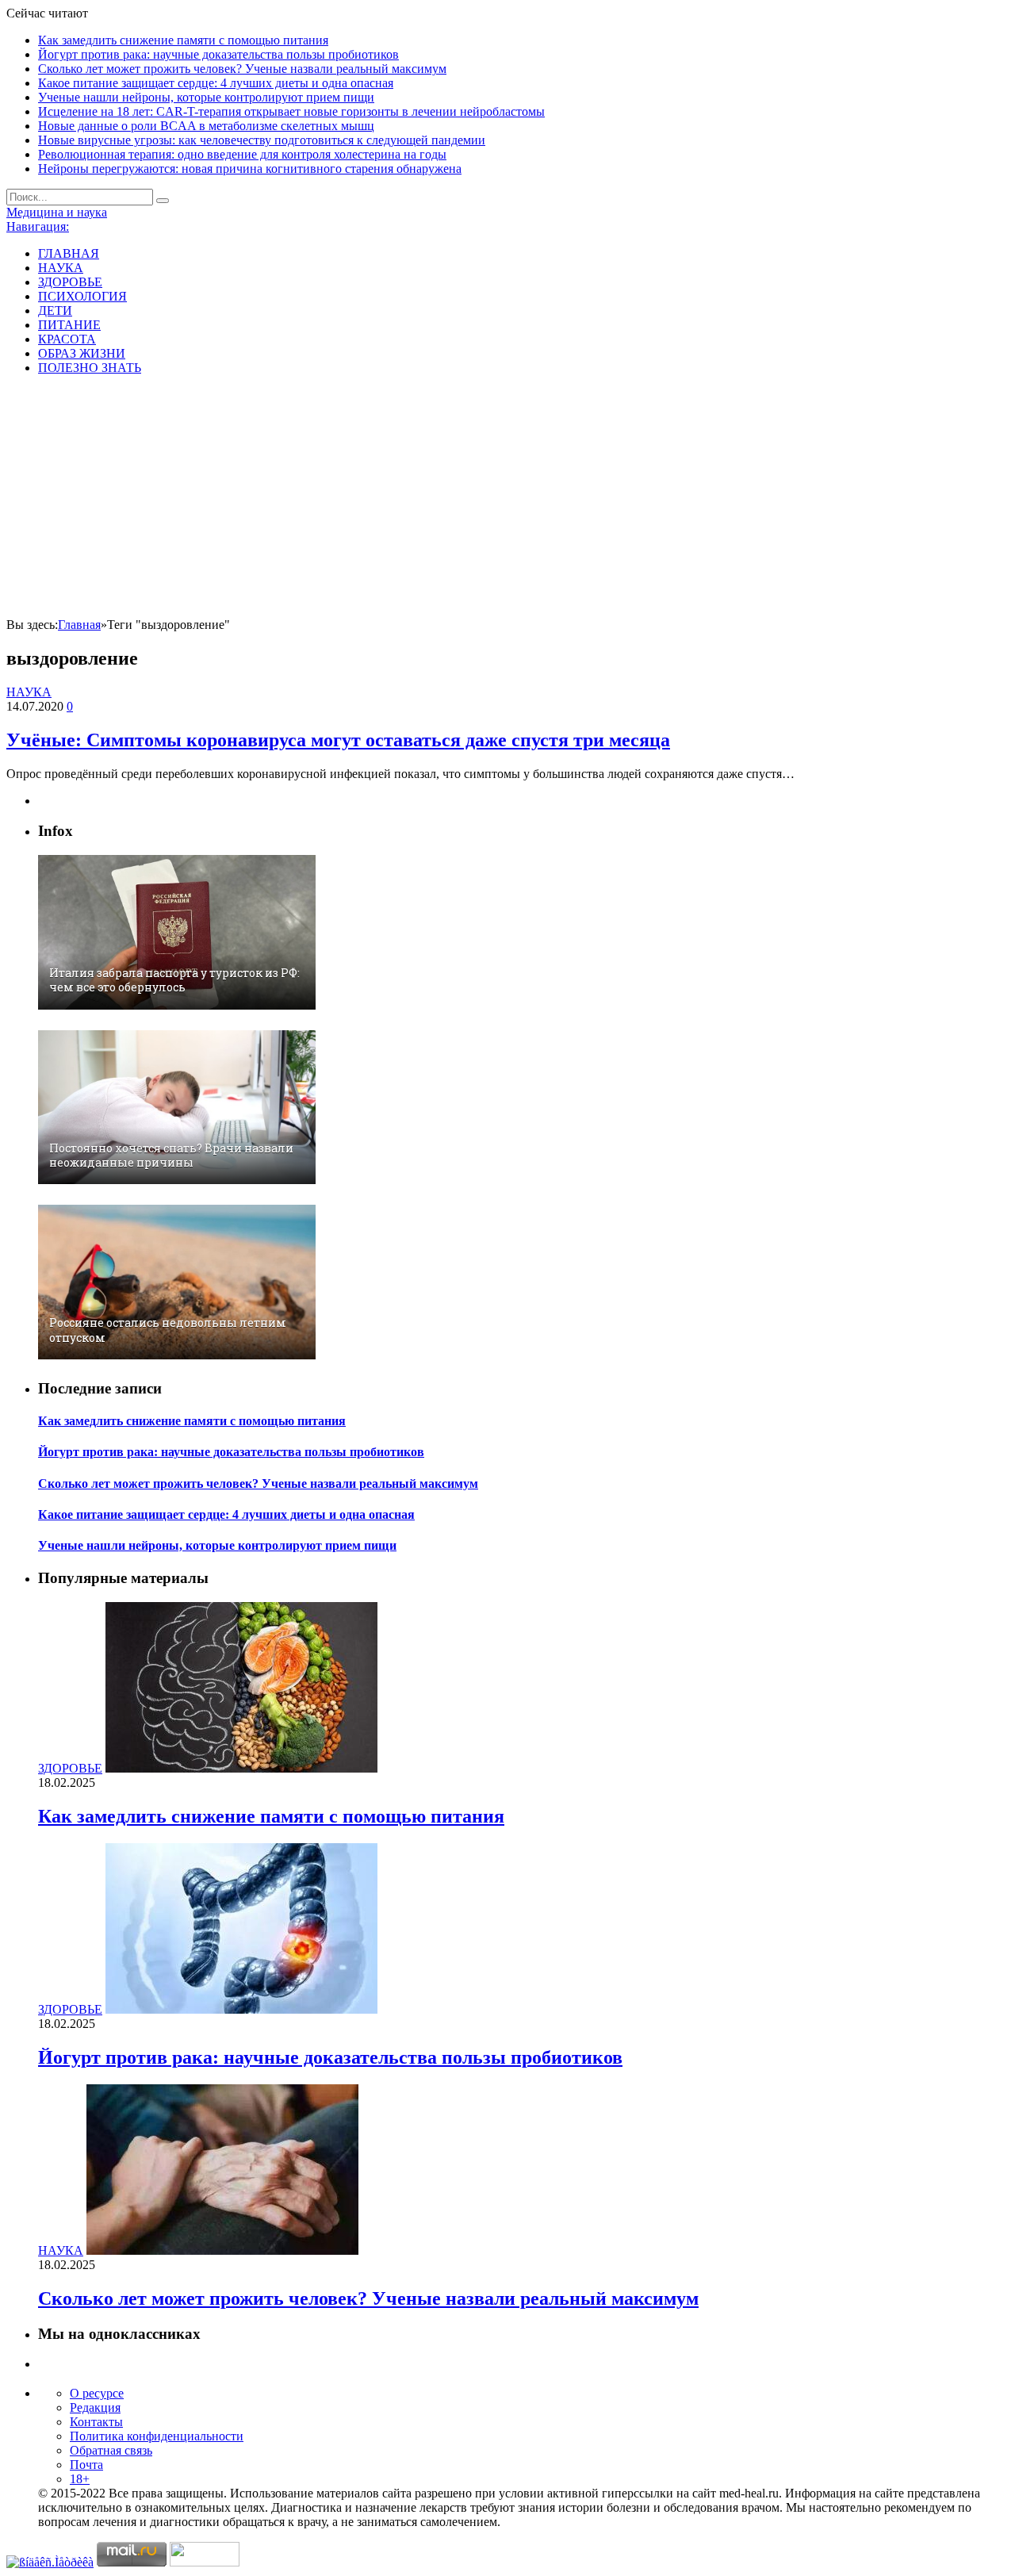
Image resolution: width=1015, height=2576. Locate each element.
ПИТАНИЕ (69, 325)
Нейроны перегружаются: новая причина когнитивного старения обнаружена (250, 169)
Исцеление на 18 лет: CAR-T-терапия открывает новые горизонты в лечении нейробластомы (291, 111)
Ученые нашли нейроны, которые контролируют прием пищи (206, 97)
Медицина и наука (57, 212)
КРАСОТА (67, 339)
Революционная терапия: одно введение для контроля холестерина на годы (242, 154)
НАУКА (61, 268)
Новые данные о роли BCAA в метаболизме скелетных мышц (206, 126)
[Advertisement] (507, 499)
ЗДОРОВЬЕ (70, 282)
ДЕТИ (55, 310)
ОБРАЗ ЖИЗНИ (82, 353)
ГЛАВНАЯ (69, 253)
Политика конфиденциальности (157, 2436)
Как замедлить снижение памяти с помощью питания (183, 40)
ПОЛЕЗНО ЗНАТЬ (90, 368)
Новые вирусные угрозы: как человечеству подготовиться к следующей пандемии (262, 140)
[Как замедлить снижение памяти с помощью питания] (241, 1768)
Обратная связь (111, 2450)
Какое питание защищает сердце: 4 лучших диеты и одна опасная (216, 83)
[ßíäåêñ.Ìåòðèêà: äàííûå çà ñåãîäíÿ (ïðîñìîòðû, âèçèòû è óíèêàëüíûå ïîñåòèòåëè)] (50, 2563)
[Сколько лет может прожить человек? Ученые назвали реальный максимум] (222, 2250)
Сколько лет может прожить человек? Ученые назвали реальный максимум (242, 69)
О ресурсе (97, 2393)
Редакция (95, 2407)
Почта (86, 2465)
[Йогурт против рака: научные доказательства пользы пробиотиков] (241, 2009)
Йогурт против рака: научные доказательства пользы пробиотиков (218, 54)
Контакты (96, 2422)
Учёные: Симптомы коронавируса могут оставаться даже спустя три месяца (338, 740)
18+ (80, 2479)
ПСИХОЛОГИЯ (82, 296)
